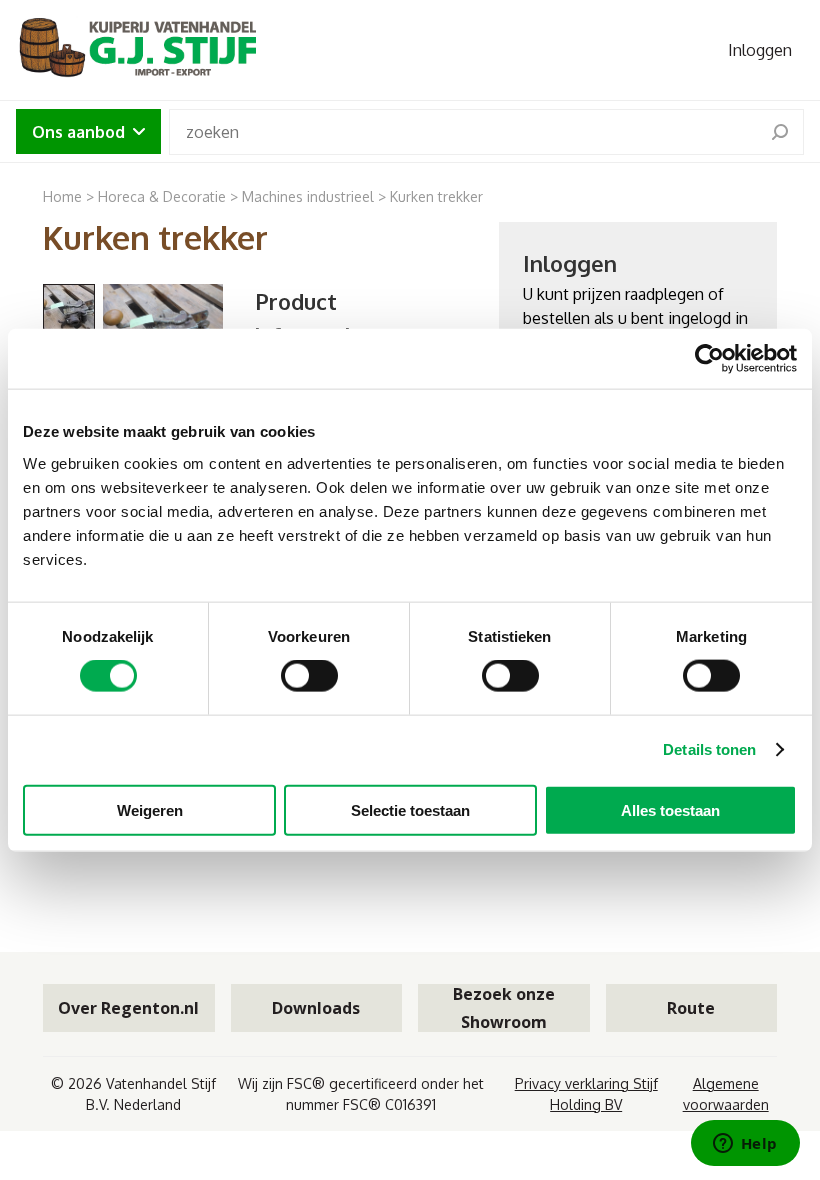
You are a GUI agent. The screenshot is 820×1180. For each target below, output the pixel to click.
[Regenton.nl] (136, 50)
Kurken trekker (436, 196)
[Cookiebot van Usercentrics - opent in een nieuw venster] (709, 359)
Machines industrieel (308, 196)
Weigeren (150, 809)
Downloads (316, 1008)
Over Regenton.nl (128, 1008)
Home (62, 196)
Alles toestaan (670, 809)
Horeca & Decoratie (162, 196)
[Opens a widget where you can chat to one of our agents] (745, 1145)
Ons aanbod (78, 132)
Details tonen (709, 749)
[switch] (309, 676)
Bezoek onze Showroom (504, 1008)
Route (691, 1008)
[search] (780, 132)
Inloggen (760, 50)
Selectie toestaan (410, 809)
